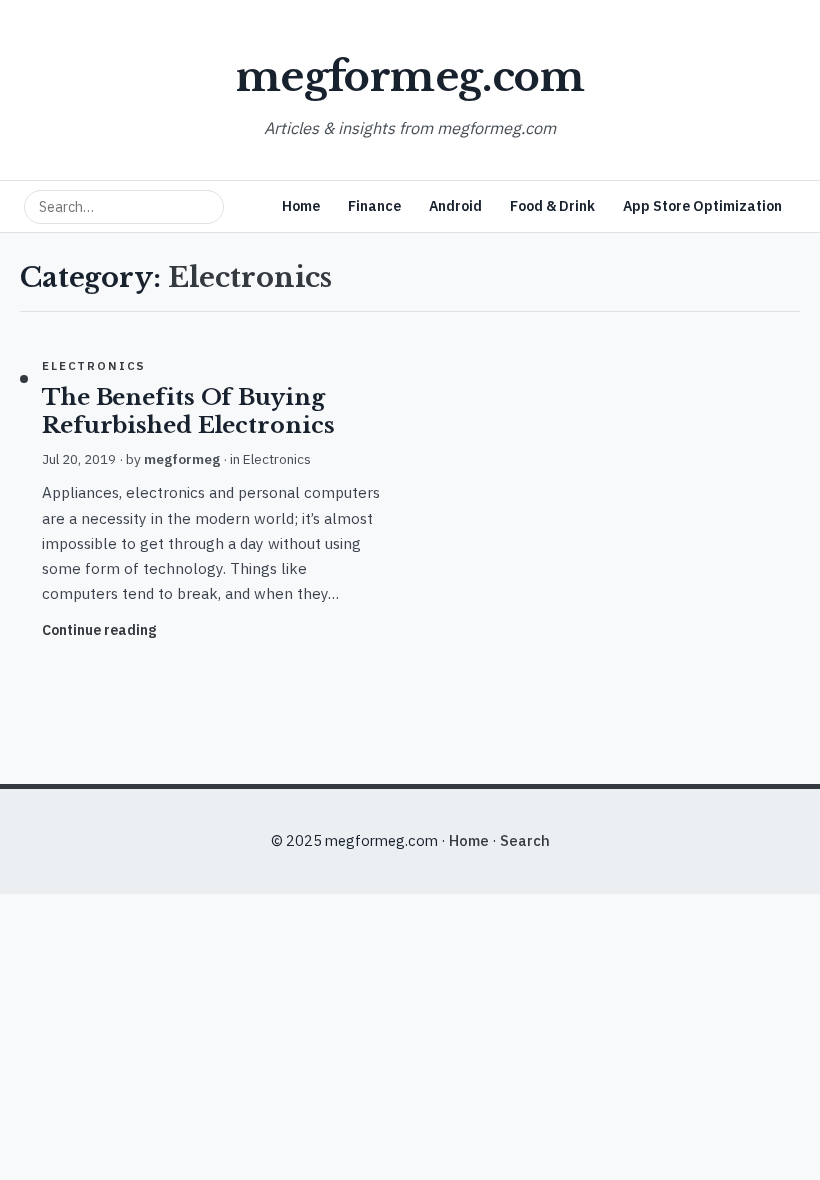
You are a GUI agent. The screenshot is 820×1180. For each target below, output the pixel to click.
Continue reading (99, 630)
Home (301, 206)
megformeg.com (410, 77)
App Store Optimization (702, 206)
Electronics (94, 365)
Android (455, 206)
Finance (374, 206)
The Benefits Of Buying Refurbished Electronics (188, 411)
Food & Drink (552, 206)
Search (525, 840)
